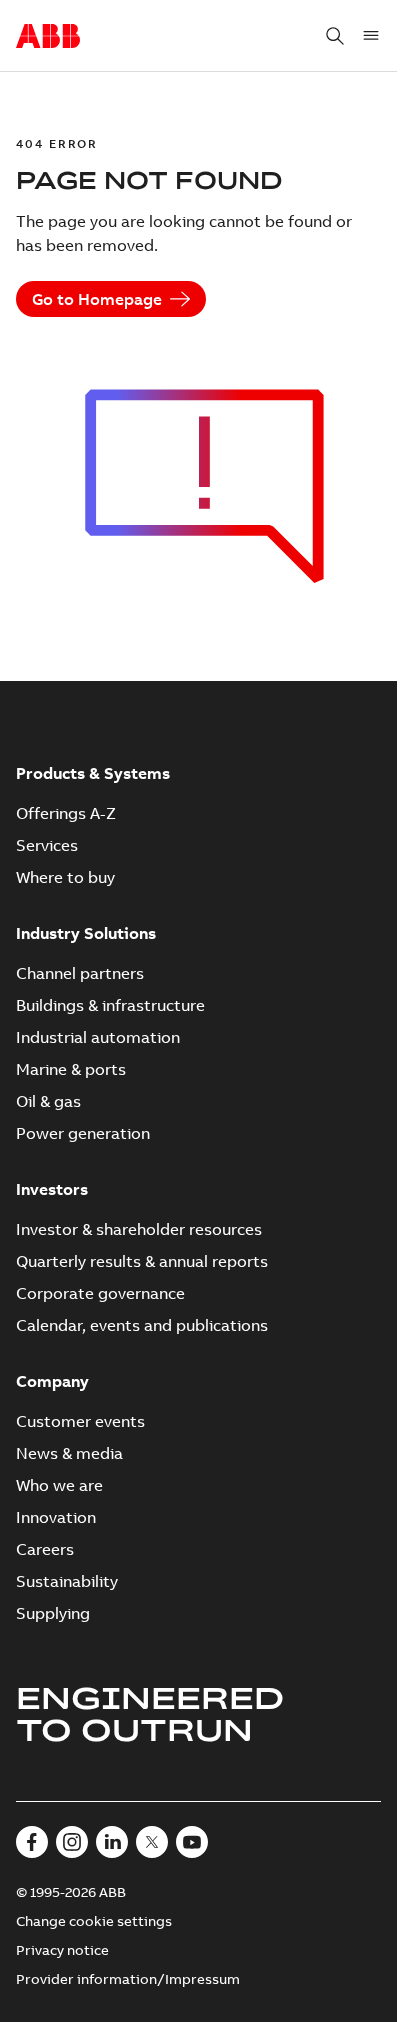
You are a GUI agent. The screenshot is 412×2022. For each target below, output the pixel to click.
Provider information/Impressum (128, 1979)
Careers (45, 1549)
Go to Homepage (97, 299)
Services (47, 845)
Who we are (59, 1485)
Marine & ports (71, 1069)
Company (52, 1381)
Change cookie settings (94, 1921)
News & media (69, 1453)
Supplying (53, 1613)
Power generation (83, 1133)
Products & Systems (93, 773)
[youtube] (192, 1842)
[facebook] (32, 1842)
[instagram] (72, 1842)
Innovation (56, 1517)
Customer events (80, 1421)
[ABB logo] (48, 37)
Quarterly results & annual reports (142, 1261)
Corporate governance (100, 1293)
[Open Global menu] (371, 36)
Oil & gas (48, 1101)
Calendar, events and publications (142, 1325)
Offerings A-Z (66, 813)
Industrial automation (98, 1037)
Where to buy (65, 877)
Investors (52, 1189)
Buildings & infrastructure (110, 1005)
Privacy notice (62, 1950)
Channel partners (80, 973)
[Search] (335, 36)
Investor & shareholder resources (139, 1229)
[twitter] (152, 1842)
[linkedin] (112, 1842)
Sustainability (67, 1581)
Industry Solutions (86, 933)
